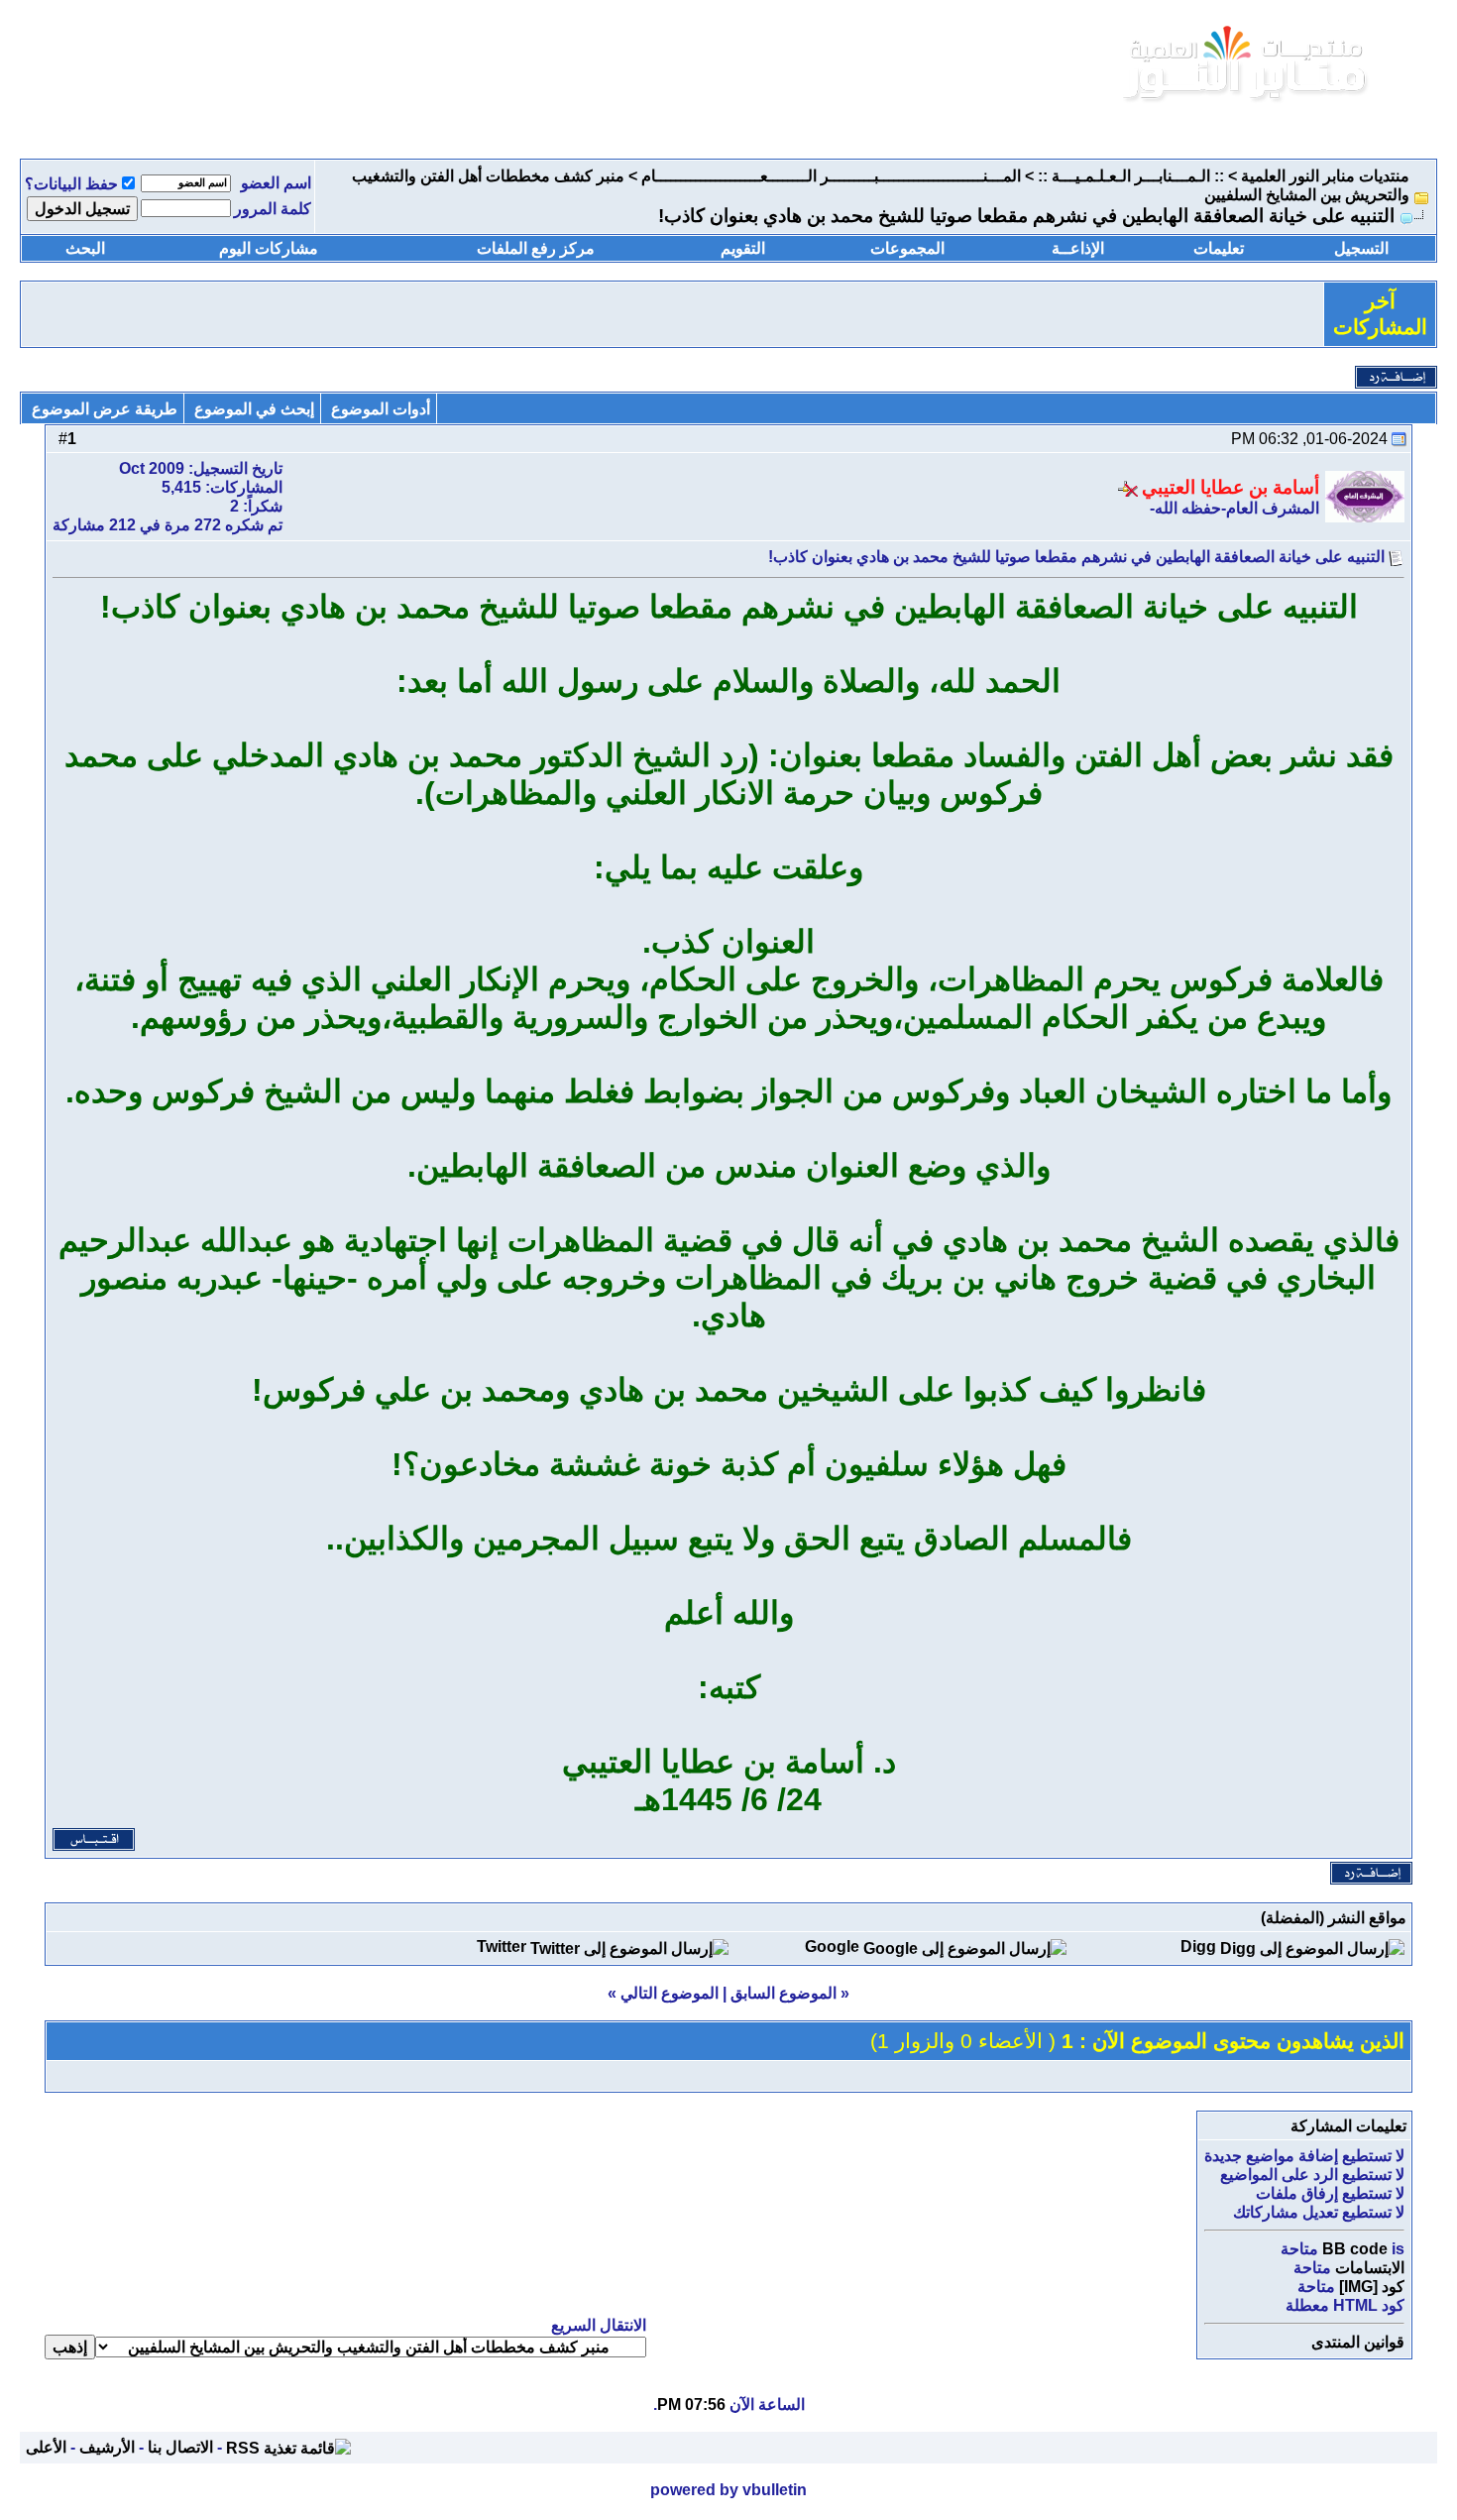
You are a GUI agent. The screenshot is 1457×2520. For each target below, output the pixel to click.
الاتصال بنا (180, 2447)
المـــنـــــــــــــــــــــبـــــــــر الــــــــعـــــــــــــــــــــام (831, 176)
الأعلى (46, 2447)
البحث (85, 248)
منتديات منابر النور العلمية (1325, 176)
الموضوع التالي (670, 1993)
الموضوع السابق (784, 1993)
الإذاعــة (1078, 248)
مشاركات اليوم (269, 248)
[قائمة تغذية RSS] (288, 2447)
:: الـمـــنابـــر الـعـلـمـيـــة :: (1131, 176)
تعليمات (1219, 248)
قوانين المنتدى (1358, 2342)
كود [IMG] (1372, 2287)
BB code (1355, 2249)
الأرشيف (107, 2447)
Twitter (502, 1947)
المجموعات (907, 248)
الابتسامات (1370, 2268)
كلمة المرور (273, 209)
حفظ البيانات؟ (71, 184)
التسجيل (1361, 248)
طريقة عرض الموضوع (105, 409)
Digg (1198, 1947)
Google (832, 1947)
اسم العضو (276, 183)
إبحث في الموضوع (254, 409)
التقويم (743, 248)
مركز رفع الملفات (536, 248)
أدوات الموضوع (381, 409)
